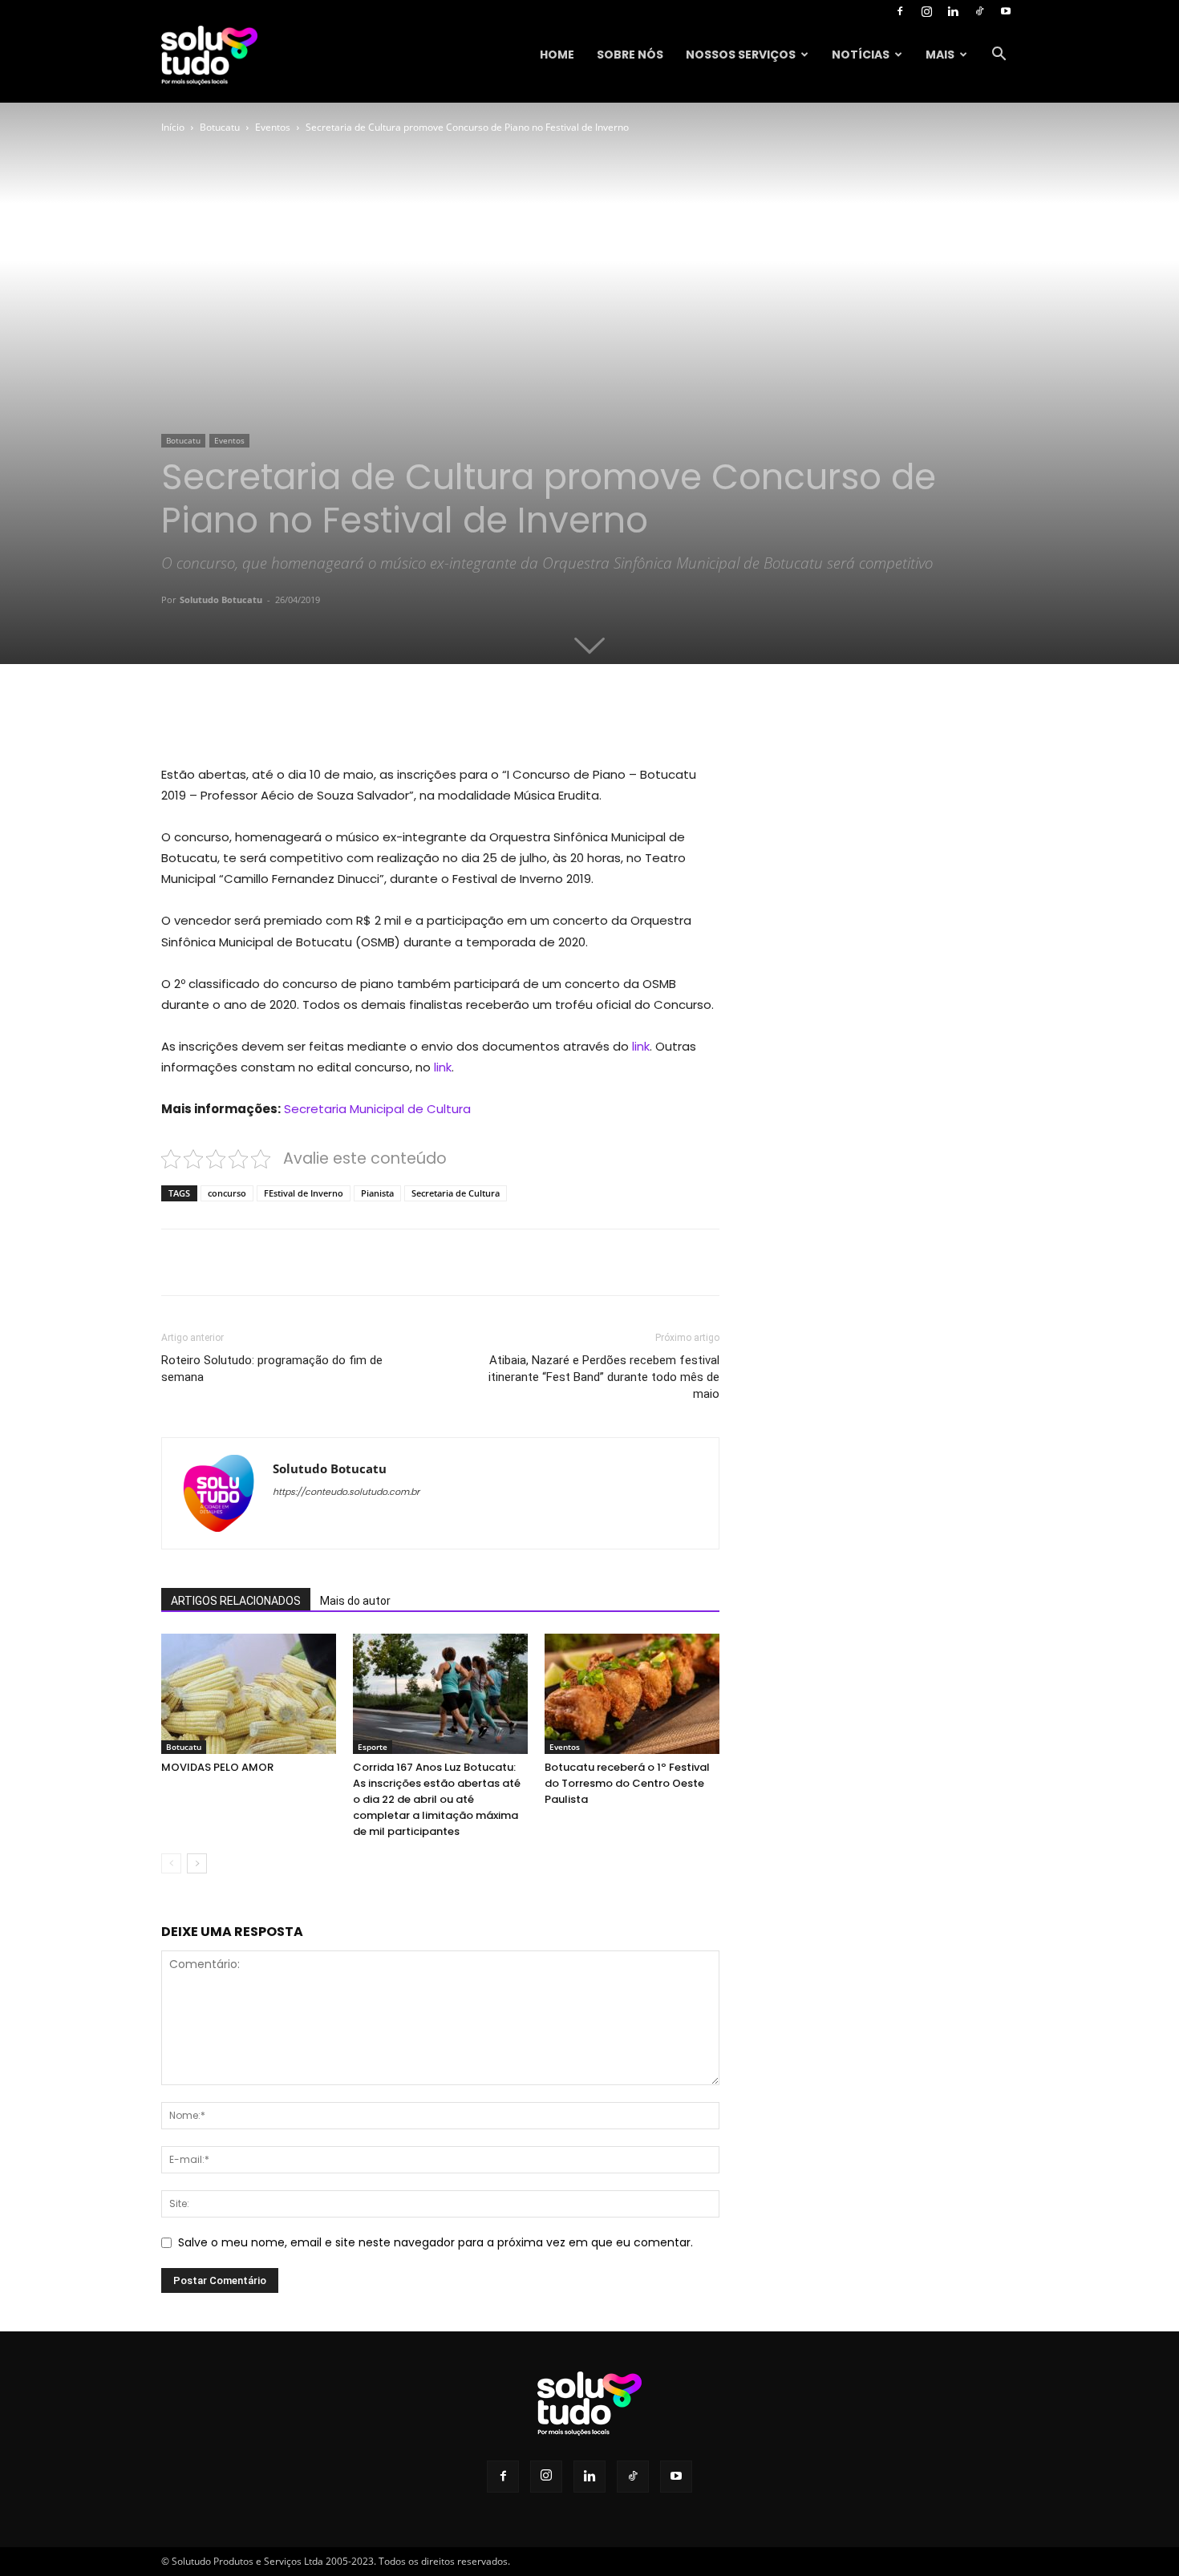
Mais (940, 55)
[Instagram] (926, 11)
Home (557, 55)
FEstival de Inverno (304, 1193)
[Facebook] (900, 11)
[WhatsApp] (383, 719)
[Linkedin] (953, 11)
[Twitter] (309, 719)
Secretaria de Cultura (456, 1193)
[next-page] (197, 1863)
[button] (999, 56)
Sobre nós (630, 55)
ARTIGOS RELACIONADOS (236, 1601)
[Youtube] (1006, 11)
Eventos (273, 127)
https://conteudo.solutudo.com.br (346, 1492)
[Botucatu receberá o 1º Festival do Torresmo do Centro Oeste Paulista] (632, 1694)
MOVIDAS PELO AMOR (217, 1767)
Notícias (861, 55)
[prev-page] (171, 1863)
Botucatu (220, 127)
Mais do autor (355, 1601)
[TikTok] (979, 11)
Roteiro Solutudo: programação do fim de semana (272, 1369)
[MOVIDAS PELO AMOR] (249, 1694)
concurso (227, 1193)
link (639, 1046)
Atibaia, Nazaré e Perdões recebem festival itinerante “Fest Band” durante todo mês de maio (604, 1377)
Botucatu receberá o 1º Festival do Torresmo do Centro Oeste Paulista (627, 1783)
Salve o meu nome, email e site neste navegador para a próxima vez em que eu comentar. (436, 2242)
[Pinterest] (346, 719)
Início (173, 127)
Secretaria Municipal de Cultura (377, 1109)
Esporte (373, 1747)
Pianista (377, 1193)
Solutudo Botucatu (221, 599)
